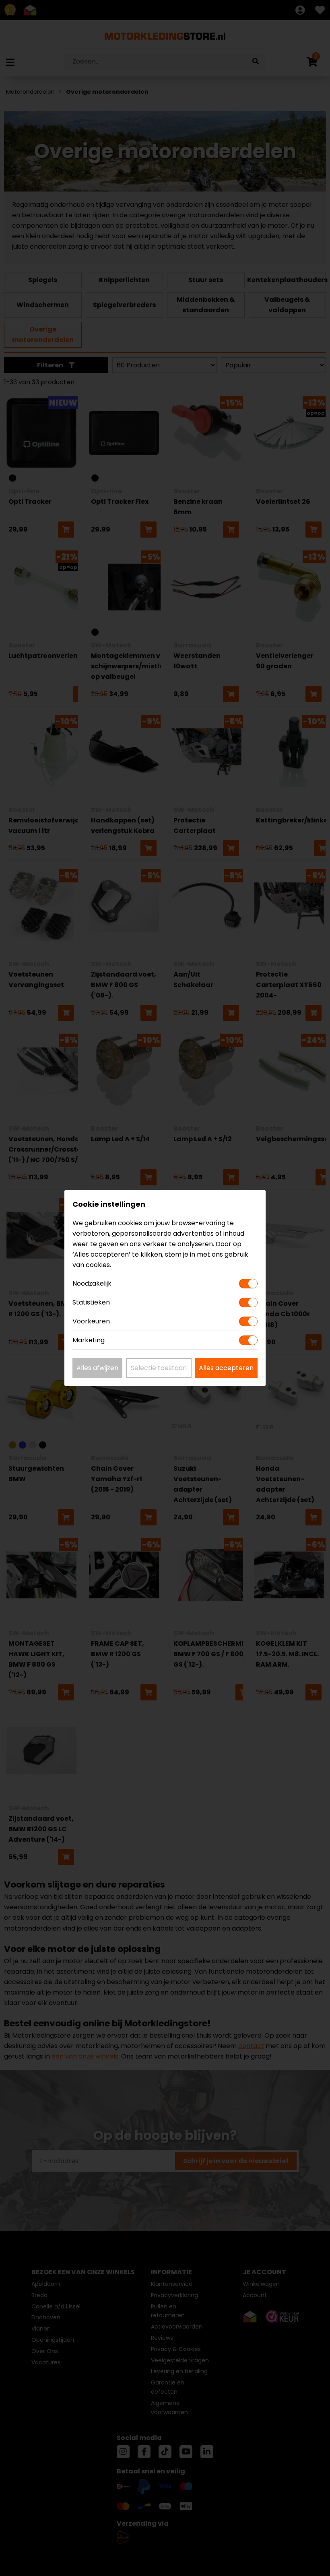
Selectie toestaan (159, 1368)
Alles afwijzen (97, 1368)
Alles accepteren (226, 1368)
